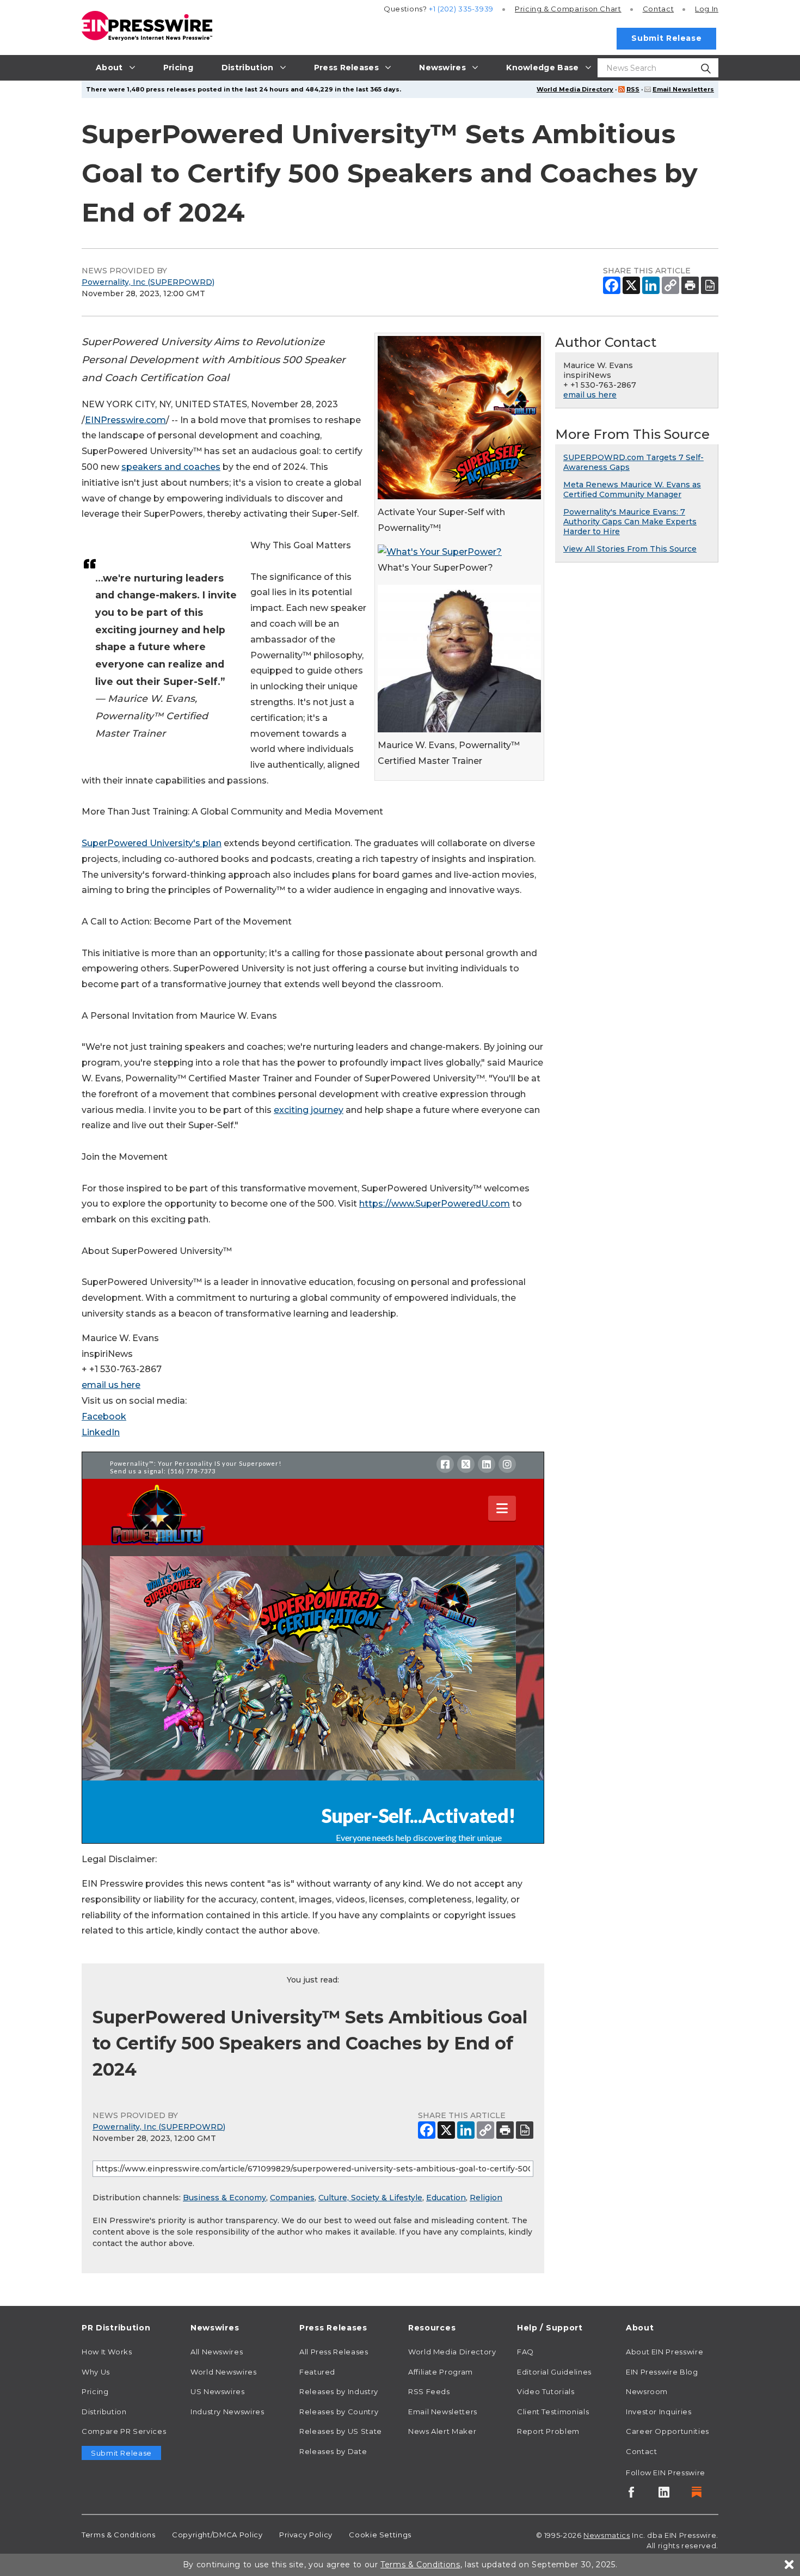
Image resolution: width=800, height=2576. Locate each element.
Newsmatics (607, 2535)
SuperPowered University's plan (152, 843)
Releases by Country (339, 2412)
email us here (111, 1385)
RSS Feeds (429, 2391)
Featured (317, 2372)
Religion (486, 2198)
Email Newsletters (683, 89)
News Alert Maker (442, 2431)
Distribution (104, 2412)
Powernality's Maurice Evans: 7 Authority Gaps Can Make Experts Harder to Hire (630, 522)
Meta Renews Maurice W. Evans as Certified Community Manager (632, 489)
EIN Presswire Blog (662, 2372)
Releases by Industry (339, 2391)
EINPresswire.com (125, 420)
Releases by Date (333, 2451)
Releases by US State (341, 2431)
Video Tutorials (546, 2391)
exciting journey (309, 1110)
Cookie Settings (380, 2535)
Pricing (568, 9)
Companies (292, 2198)
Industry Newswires (227, 2412)
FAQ (525, 2352)
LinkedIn (101, 1432)
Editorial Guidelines (554, 2372)
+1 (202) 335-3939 (461, 9)
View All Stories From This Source (630, 549)
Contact (658, 9)
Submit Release (666, 38)
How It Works (107, 2352)
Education (446, 2198)
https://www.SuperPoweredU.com (435, 1204)
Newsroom (647, 2391)
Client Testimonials (553, 2412)
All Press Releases (334, 2352)
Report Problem (548, 2431)
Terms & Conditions (119, 2535)
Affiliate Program (441, 2372)
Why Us (96, 2372)
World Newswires (224, 2372)
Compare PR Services (124, 2431)
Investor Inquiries (659, 2412)
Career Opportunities (667, 2431)
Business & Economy (224, 2198)
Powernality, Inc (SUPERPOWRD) (148, 282)
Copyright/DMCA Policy (217, 2535)
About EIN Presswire (664, 2352)
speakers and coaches (171, 467)
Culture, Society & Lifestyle (370, 2198)
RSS (633, 89)
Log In (707, 9)
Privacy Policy (306, 2535)
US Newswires (218, 2391)
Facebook (104, 1417)
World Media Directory (575, 89)
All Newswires (217, 2352)
